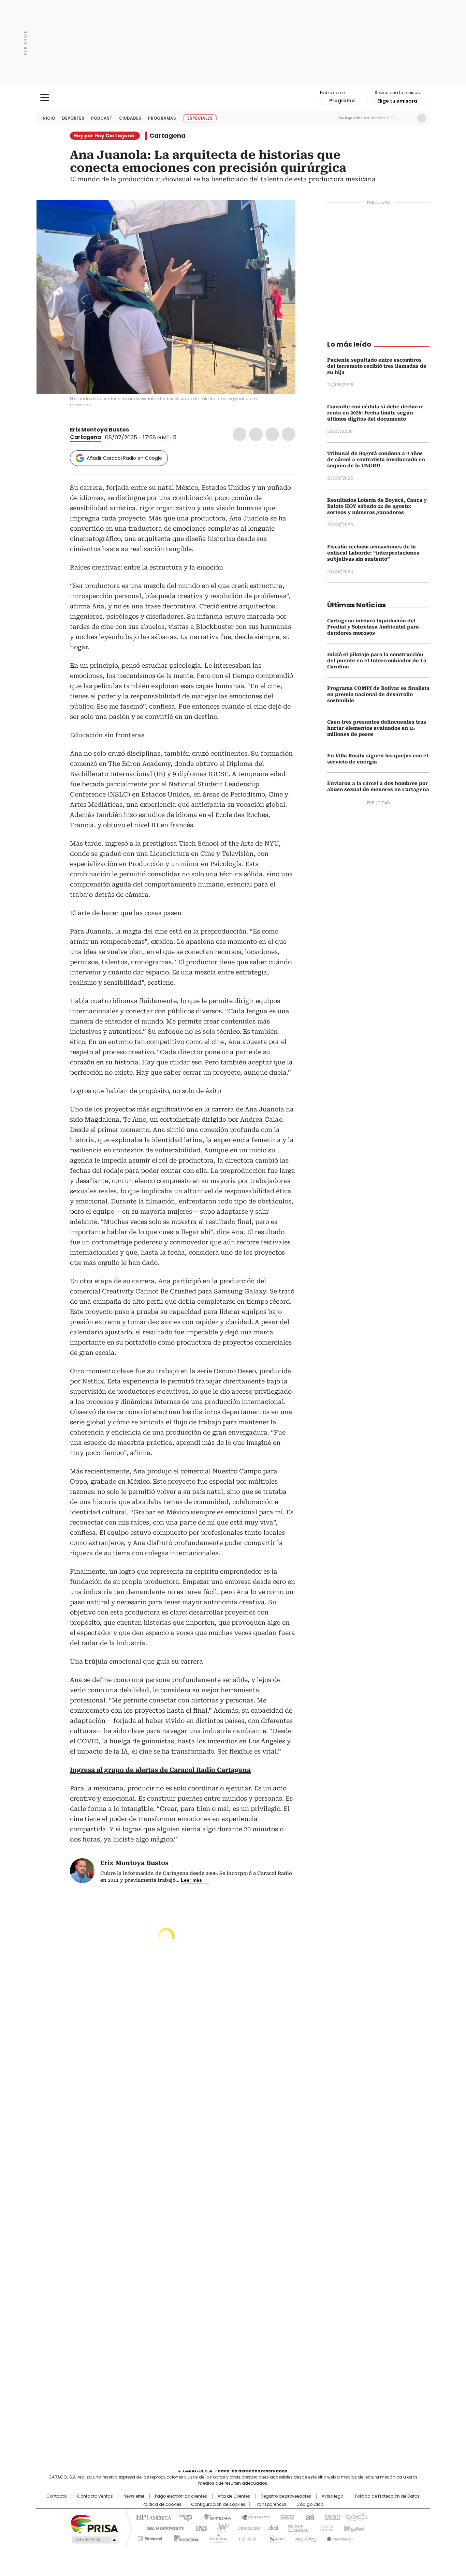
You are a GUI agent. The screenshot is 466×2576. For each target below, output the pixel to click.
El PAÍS (152, 2517)
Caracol (356, 2517)
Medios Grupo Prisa (94, 2540)
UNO (199, 2528)
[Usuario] (422, 118)
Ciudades (130, 118)
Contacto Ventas (95, 2496)
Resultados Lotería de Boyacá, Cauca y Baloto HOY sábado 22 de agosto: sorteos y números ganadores (377, 506)
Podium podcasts (216, 2537)
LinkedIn (272, 434)
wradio (220, 2528)
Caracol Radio (233, 98)
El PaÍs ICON (246, 2537)
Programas (162, 118)
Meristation (339, 2537)
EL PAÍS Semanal (296, 2528)
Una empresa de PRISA (94, 2523)
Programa (342, 101)
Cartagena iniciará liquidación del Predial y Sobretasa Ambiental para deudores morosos (373, 627)
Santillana (215, 2517)
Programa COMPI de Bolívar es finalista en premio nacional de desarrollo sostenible (378, 694)
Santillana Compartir (252, 2517)
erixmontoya (142, 430)
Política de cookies (162, 2504)
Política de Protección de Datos (387, 2496)
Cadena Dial (272, 2528)
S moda (275, 2537)
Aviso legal (333, 2496)
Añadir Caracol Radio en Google (124, 458)
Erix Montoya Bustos (99, 430)
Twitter (256, 434)
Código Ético (310, 2504)
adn (331, 2517)
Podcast (102, 118)
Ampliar (282, 213)
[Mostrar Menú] (45, 97)
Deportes (73, 118)
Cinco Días (246, 2528)
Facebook (239, 434)
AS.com (309, 2517)
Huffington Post (163, 2528)
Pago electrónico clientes (181, 2496)
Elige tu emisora (397, 101)
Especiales (200, 118)
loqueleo (305, 2537)
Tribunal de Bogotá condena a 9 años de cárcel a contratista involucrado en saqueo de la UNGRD (376, 459)
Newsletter (407, 118)
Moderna (184, 2537)
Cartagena (168, 136)
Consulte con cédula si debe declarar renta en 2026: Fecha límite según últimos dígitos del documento (375, 413)
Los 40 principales (183, 2517)
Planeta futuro (325, 2528)
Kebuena (353, 2528)
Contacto (56, 2496)
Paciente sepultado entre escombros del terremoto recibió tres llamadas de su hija (377, 366)
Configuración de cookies (218, 2504)
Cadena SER (285, 2517)
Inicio (48, 118)
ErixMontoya (134, 430)
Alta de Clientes (234, 2496)
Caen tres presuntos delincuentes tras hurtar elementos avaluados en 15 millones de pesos (377, 728)
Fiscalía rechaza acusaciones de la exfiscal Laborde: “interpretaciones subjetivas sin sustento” (373, 553)
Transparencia (270, 2504)
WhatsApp (289, 434)
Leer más (191, 1880)
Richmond (150, 2537)
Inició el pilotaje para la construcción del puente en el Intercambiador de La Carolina (377, 661)
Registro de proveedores (286, 2496)
